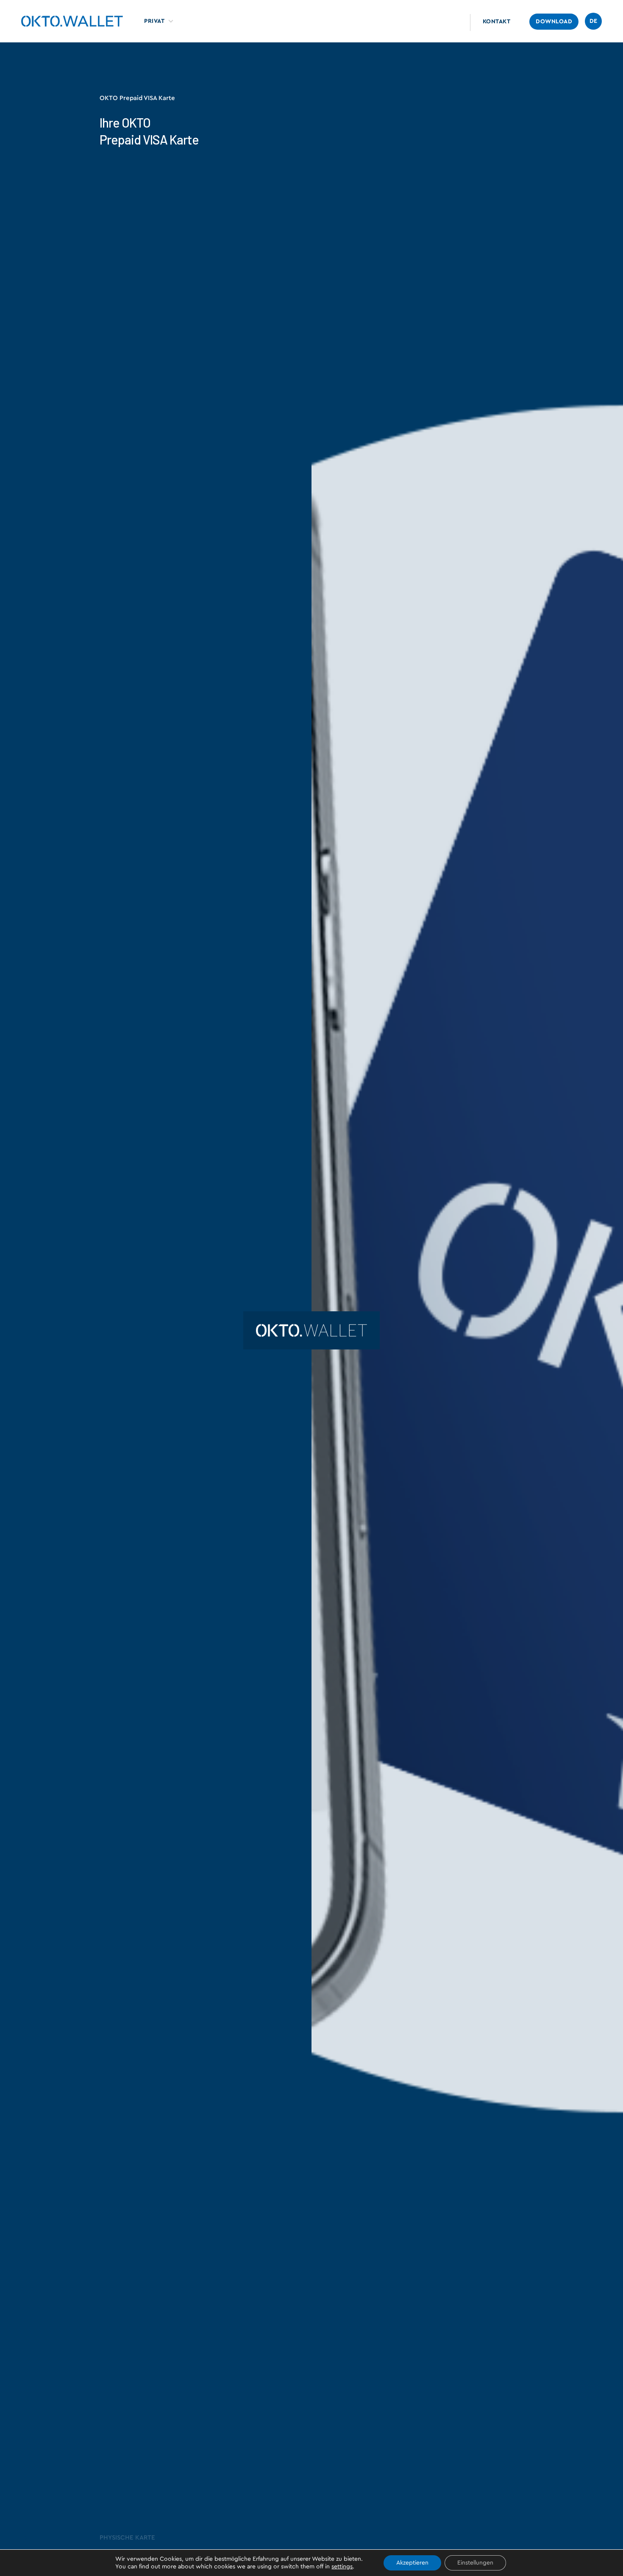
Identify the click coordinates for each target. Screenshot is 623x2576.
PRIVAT (154, 21)
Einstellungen (475, 2563)
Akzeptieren (412, 2563)
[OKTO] (72, 21)
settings (342, 2567)
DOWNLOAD (554, 22)
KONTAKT (497, 22)
